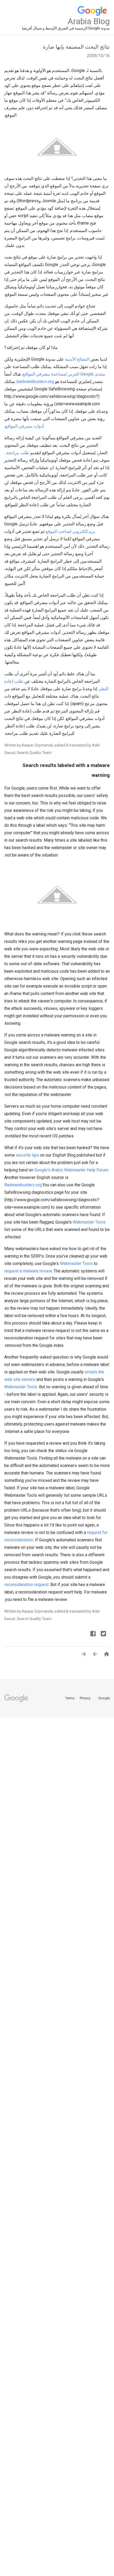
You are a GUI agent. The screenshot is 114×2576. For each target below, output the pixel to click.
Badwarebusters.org (23, 1185)
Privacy (85, 1698)
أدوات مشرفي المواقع (24, 426)
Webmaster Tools (89, 1222)
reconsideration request (26, 1585)
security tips (27, 1155)
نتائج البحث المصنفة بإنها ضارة (76, 47)
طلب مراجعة (18, 453)
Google (102, 1698)
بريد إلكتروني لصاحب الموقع (70, 531)
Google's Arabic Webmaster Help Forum (71, 1170)
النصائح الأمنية (77, 359)
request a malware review (28, 1271)
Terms (70, 1698)
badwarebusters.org (35, 381)
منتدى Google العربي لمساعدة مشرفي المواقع (64, 374)
